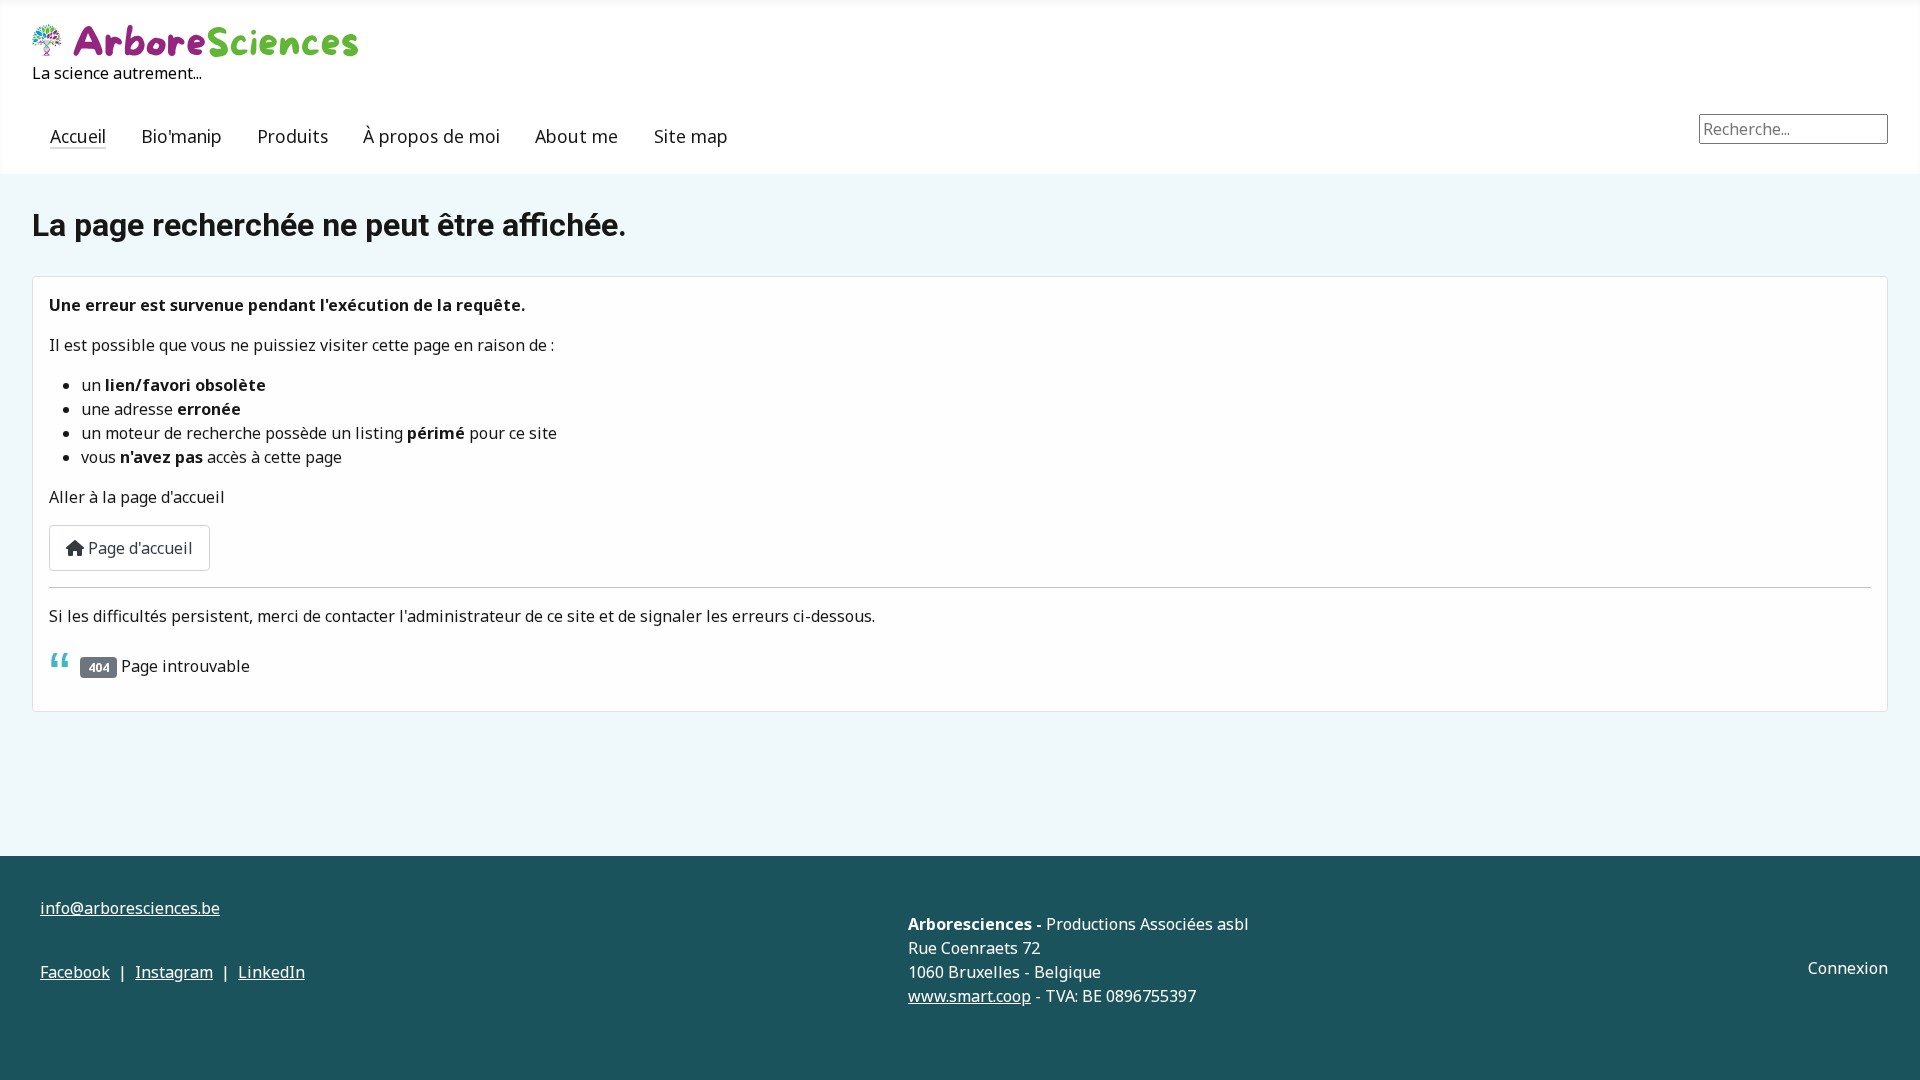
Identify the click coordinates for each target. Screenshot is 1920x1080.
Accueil (78, 136)
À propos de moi (431, 136)
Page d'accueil (138, 548)
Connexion (1848, 968)
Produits (292, 136)
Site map (691, 136)
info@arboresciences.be (130, 908)
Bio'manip (181, 136)
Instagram (174, 972)
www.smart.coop (969, 996)
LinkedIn (271, 972)
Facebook (75, 972)
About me (576, 136)
